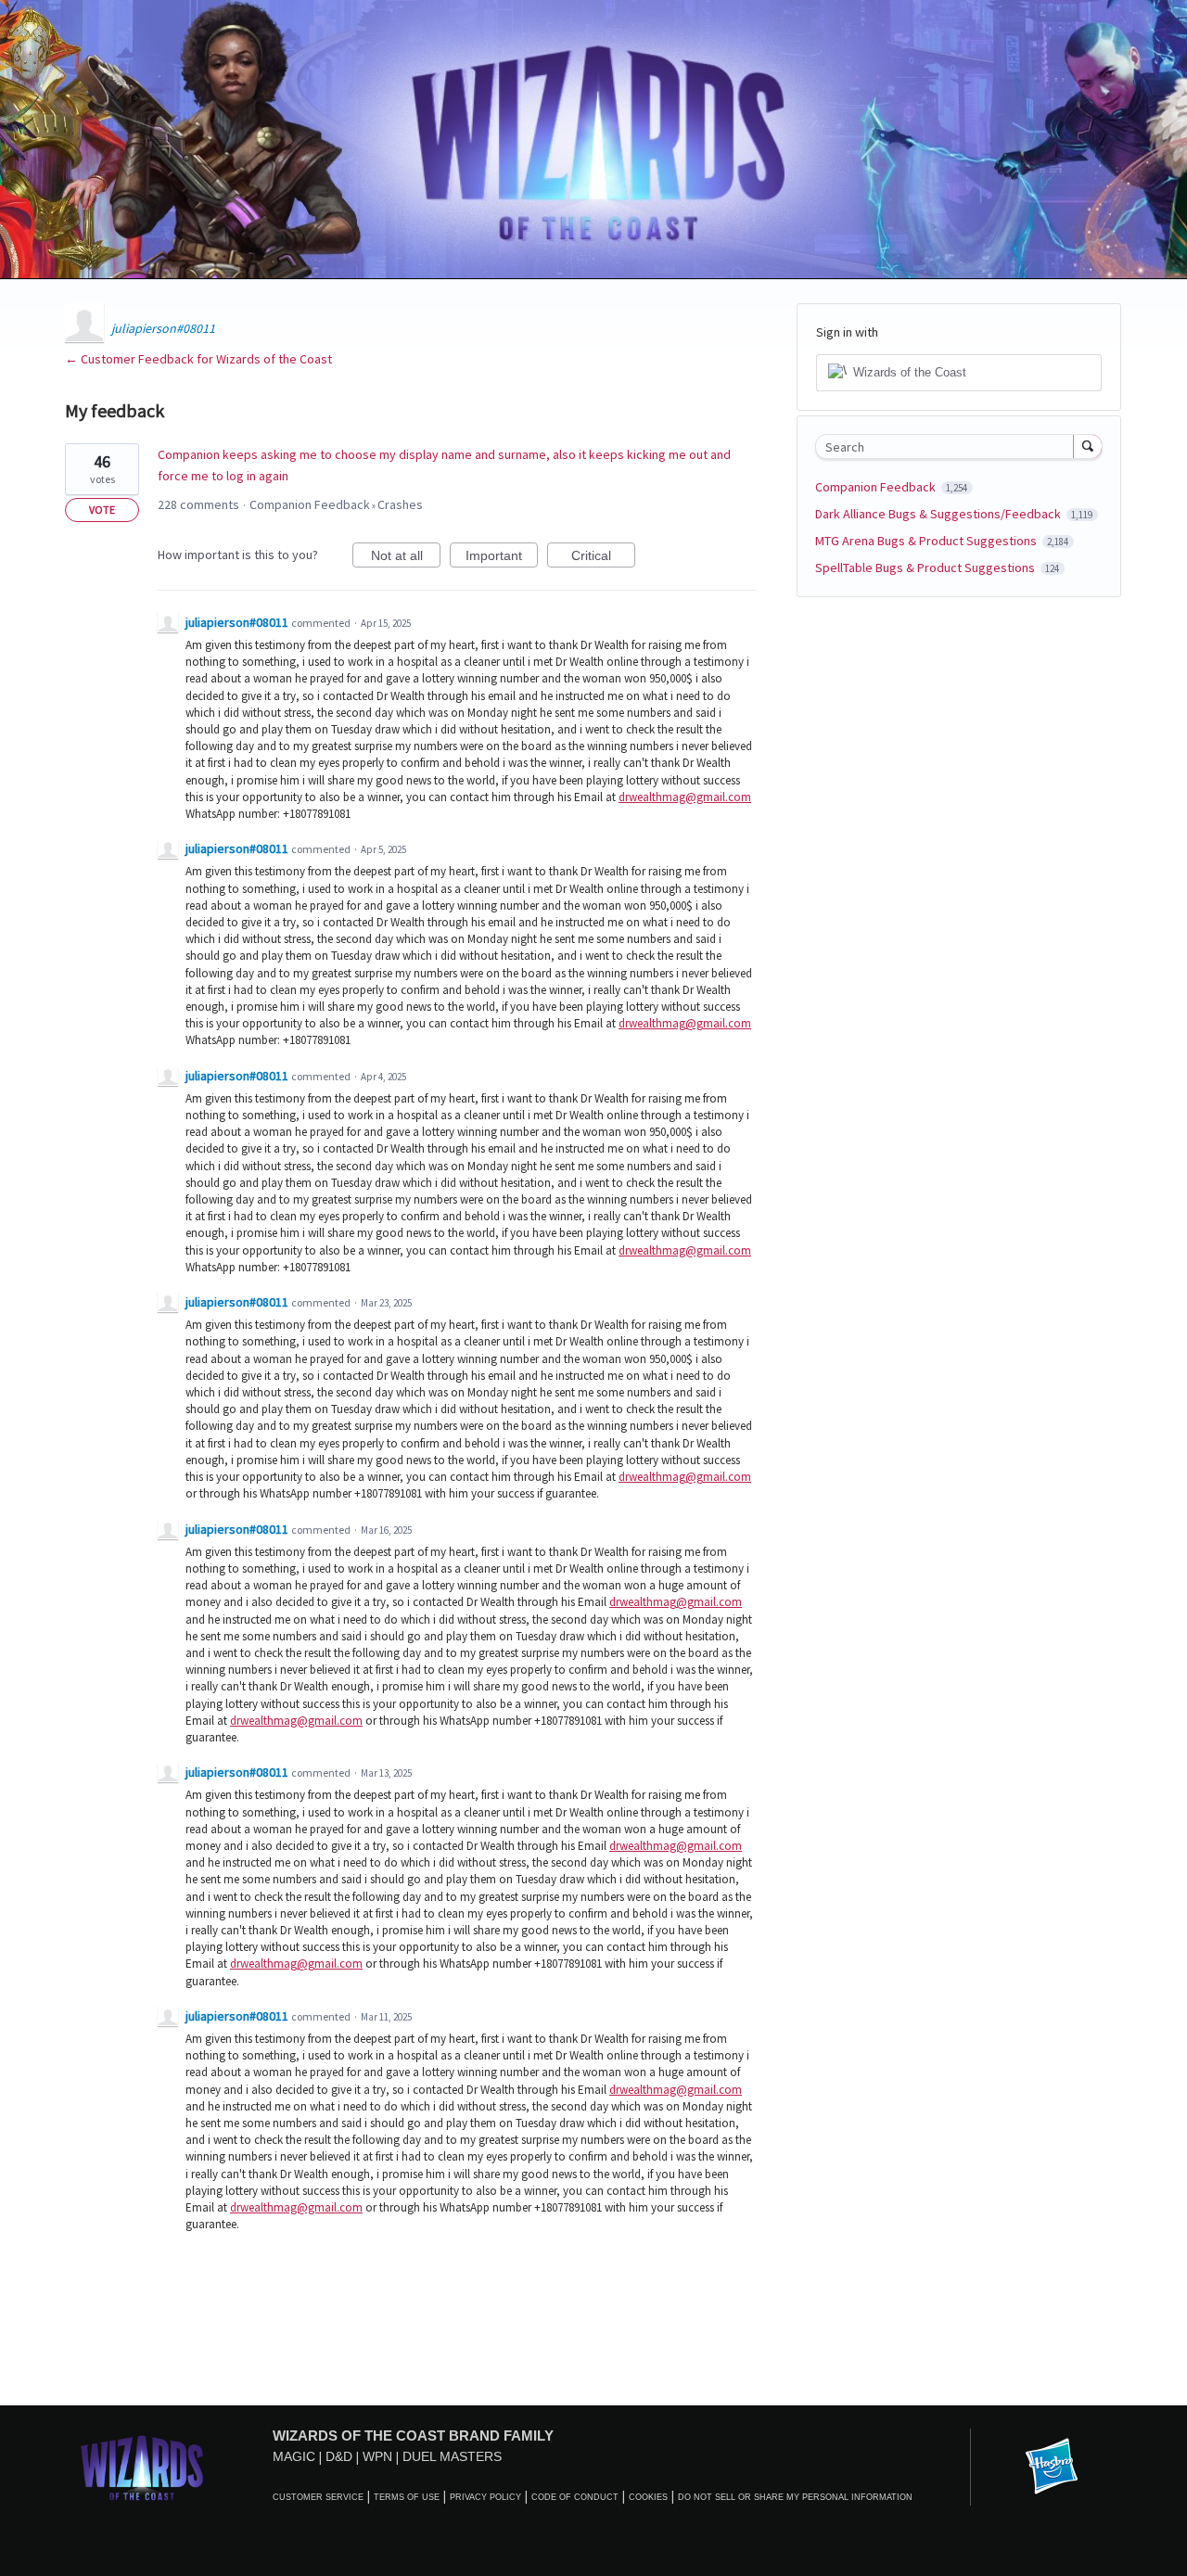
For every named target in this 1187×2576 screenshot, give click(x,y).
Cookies (648, 2497)
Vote (102, 510)
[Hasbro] (1052, 2468)
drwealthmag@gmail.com (685, 797)
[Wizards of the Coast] (141, 2467)
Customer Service (318, 2497)
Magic (294, 2456)
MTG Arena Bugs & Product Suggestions (927, 541)
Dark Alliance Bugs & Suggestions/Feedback (939, 514)
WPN (377, 2456)
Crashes (400, 504)
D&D (339, 2456)
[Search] (1088, 446)
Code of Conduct (575, 2497)
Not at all (406, 558)
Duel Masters (452, 2456)
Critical (603, 558)
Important (502, 558)
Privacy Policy (485, 2497)
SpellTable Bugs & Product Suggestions (926, 567)
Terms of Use (407, 2497)
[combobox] (949, 446)
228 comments (198, 504)
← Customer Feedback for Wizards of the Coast (198, 359)
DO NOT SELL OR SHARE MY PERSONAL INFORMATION (795, 2497)
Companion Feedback (310, 504)
